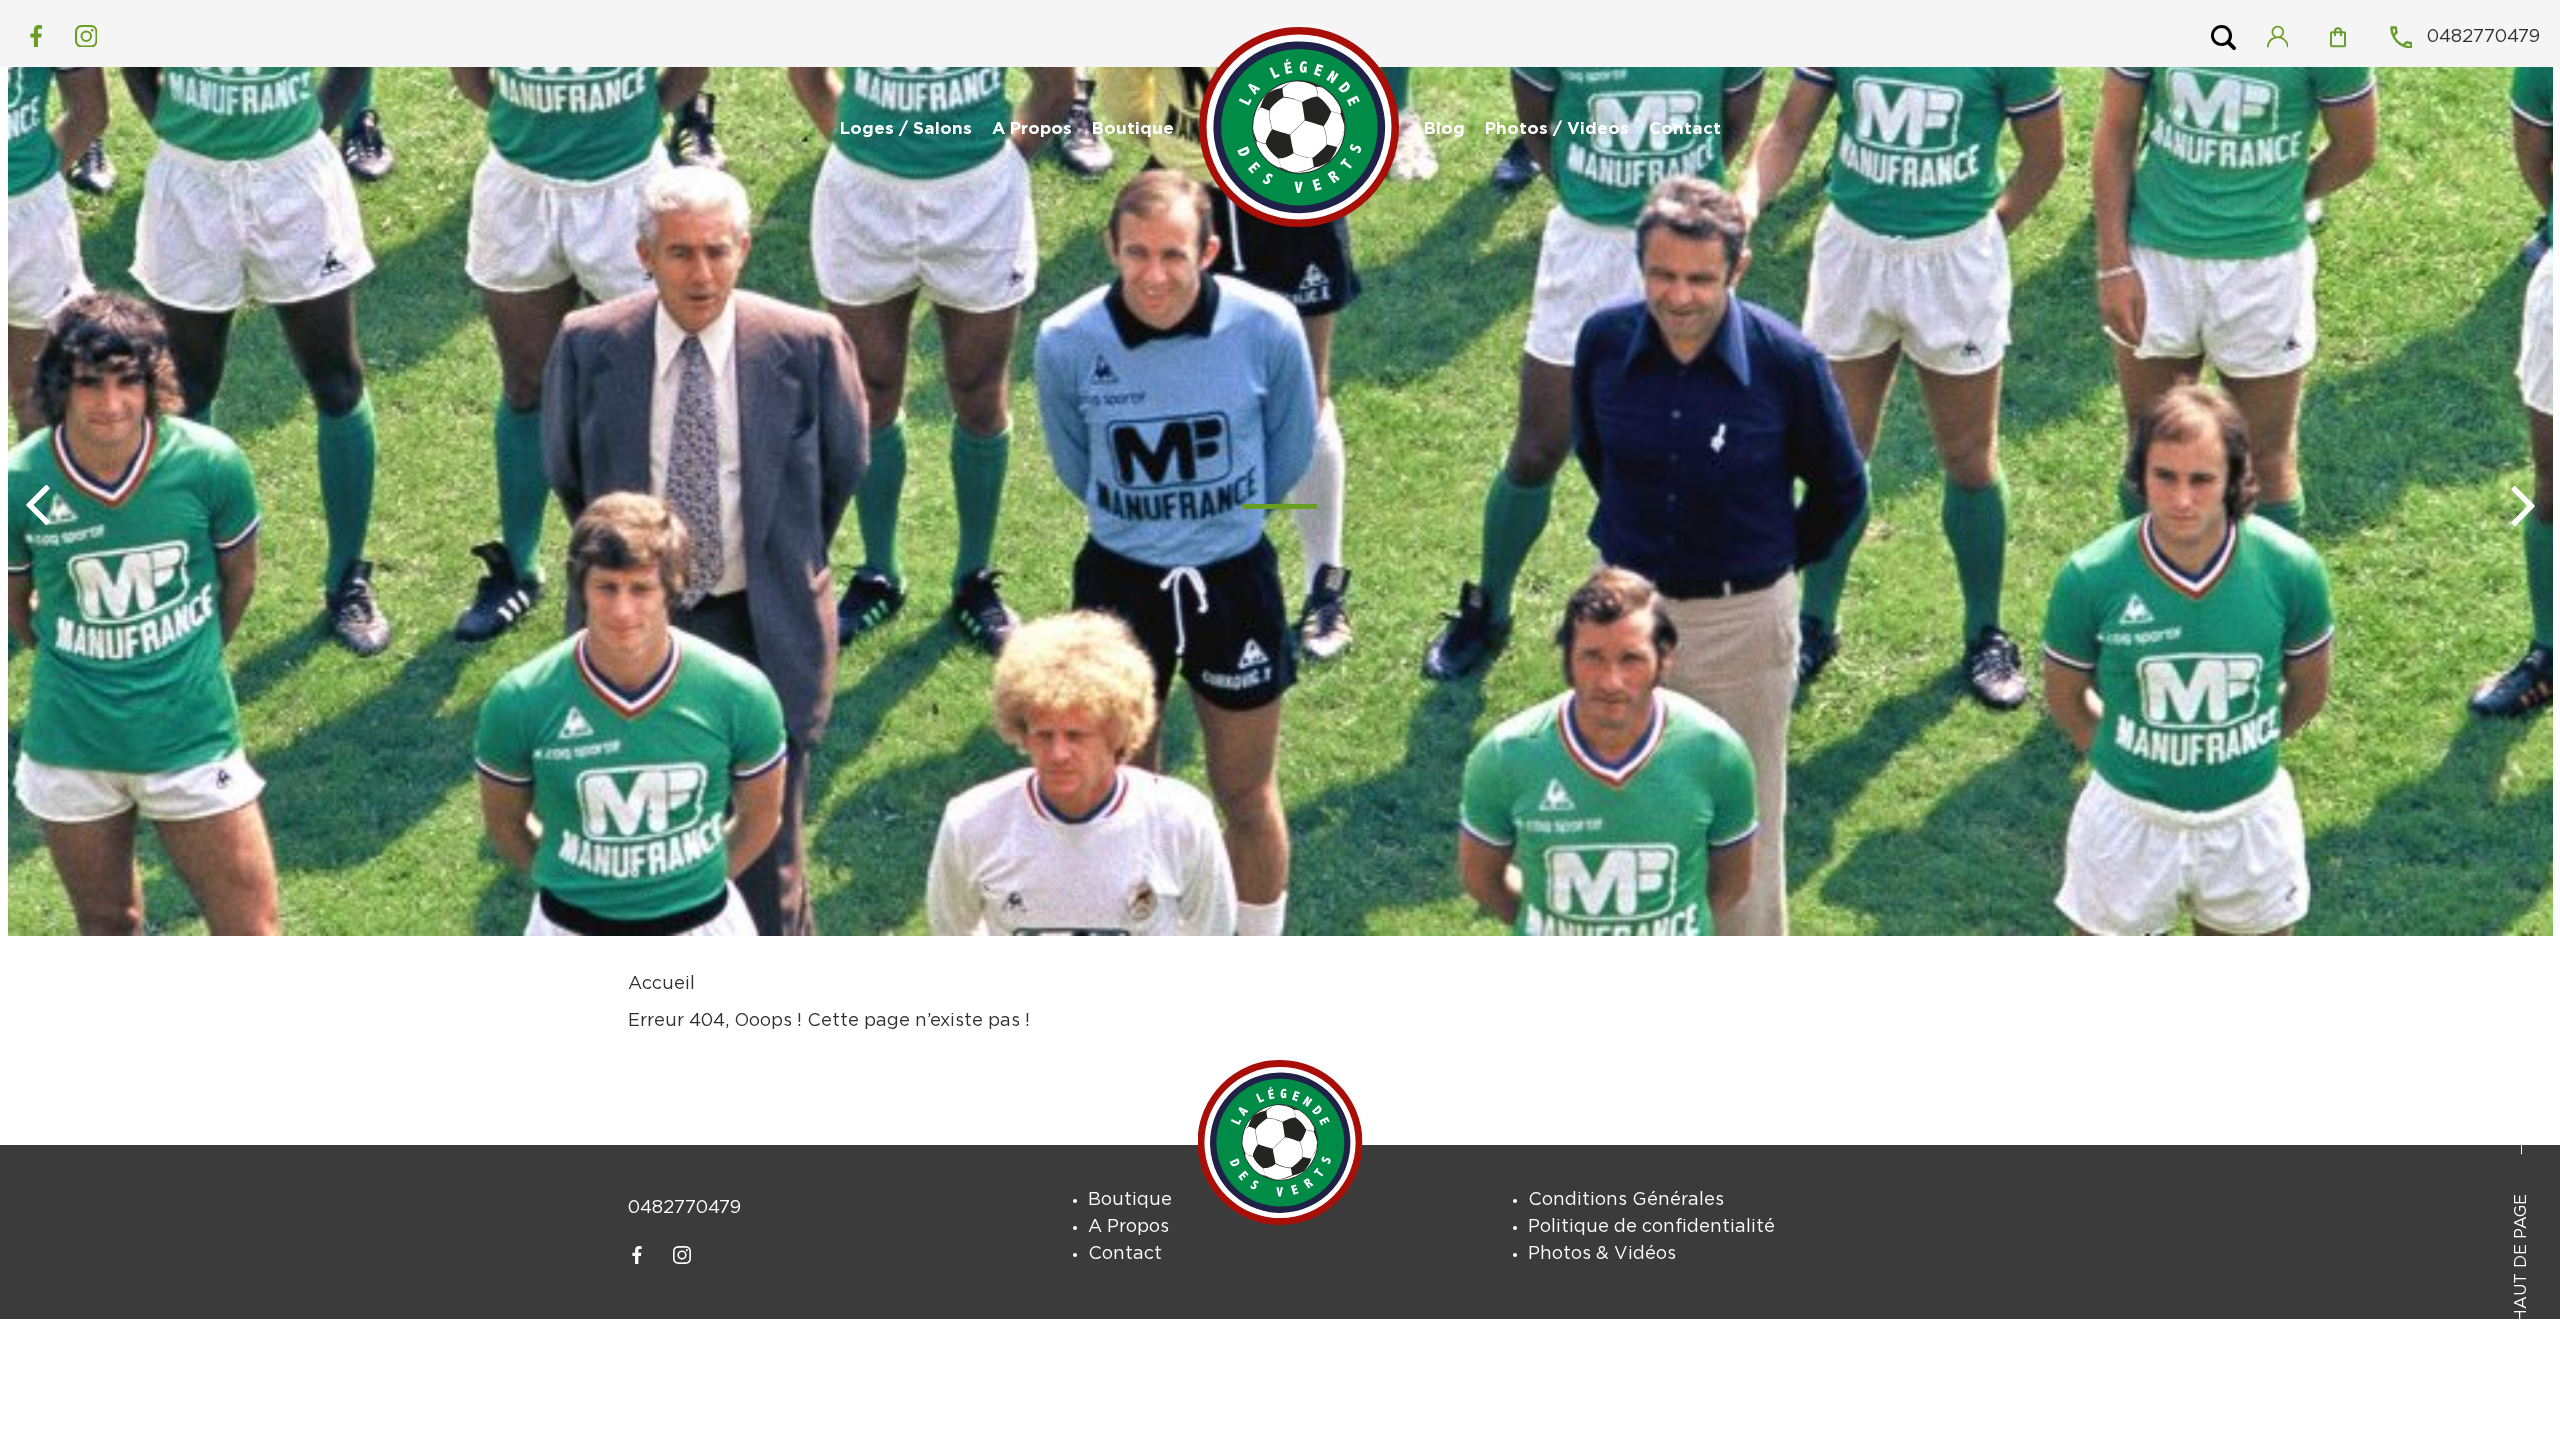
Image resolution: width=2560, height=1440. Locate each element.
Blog (1444, 129)
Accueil (661, 984)
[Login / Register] (2287, 37)
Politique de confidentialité (1651, 1227)
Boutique (1133, 129)
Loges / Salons (906, 129)
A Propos (1032, 129)
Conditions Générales (1626, 1200)
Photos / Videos (1557, 129)
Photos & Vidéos (1602, 1254)
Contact (1685, 129)
